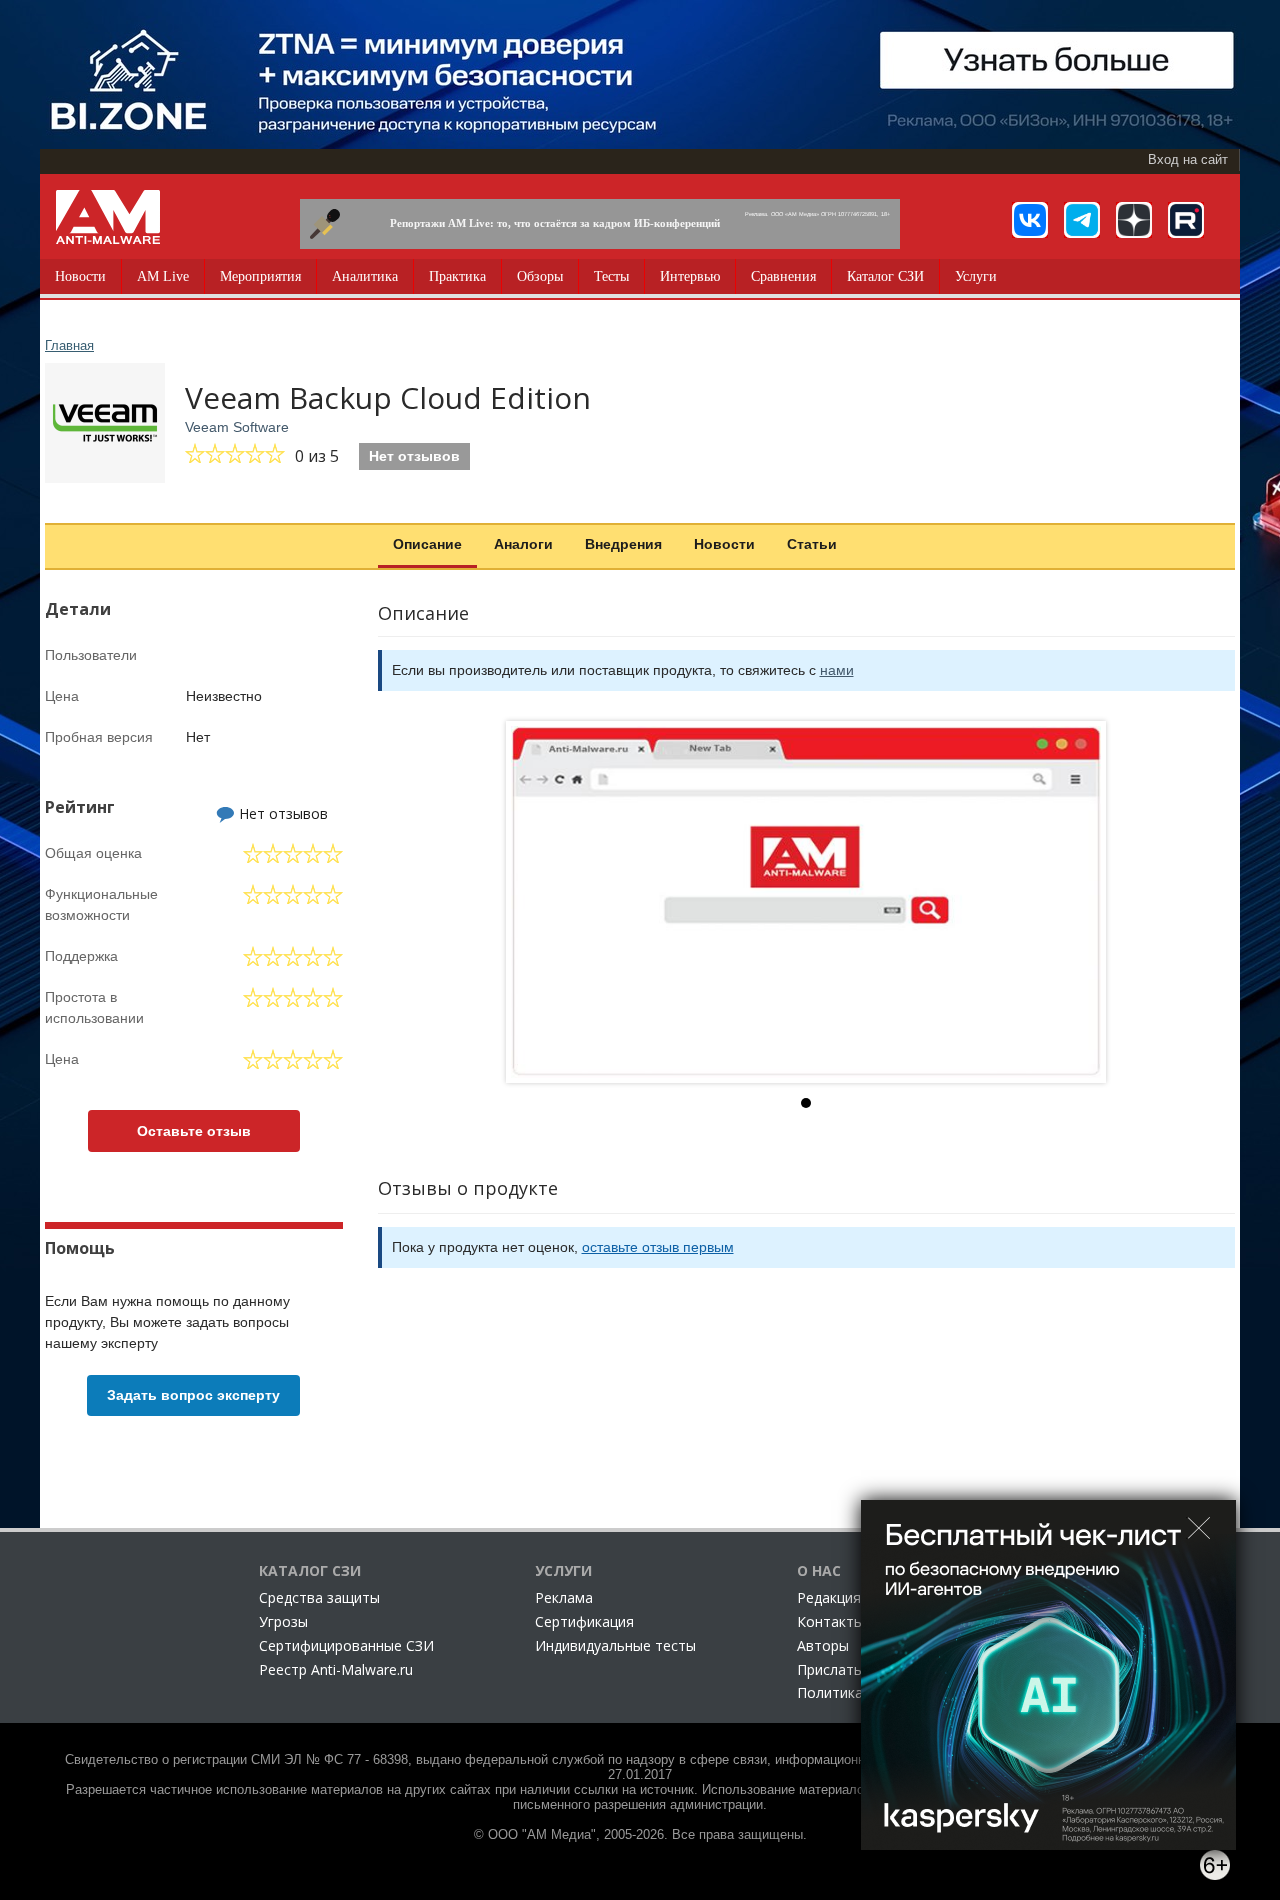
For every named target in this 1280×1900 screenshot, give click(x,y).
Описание (427, 544)
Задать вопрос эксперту (193, 1395)
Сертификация (584, 1621)
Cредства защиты (319, 1597)
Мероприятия (260, 276)
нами (837, 670)
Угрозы (283, 1621)
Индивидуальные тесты (615, 1645)
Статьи (812, 544)
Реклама (564, 1597)
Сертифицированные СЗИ (346, 1645)
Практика (457, 276)
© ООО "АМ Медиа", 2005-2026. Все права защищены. (640, 1835)
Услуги (976, 276)
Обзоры (540, 276)
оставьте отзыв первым (658, 1247)
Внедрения (623, 544)
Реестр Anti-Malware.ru (336, 1669)
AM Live (163, 276)
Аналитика (365, 276)
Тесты (611, 276)
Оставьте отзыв (194, 1131)
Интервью (690, 276)
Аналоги (523, 544)
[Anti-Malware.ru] (108, 217)
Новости (80, 276)
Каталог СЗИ (885, 276)
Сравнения (783, 276)
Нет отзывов (414, 456)
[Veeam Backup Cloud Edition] (806, 902)
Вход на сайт (1188, 160)
